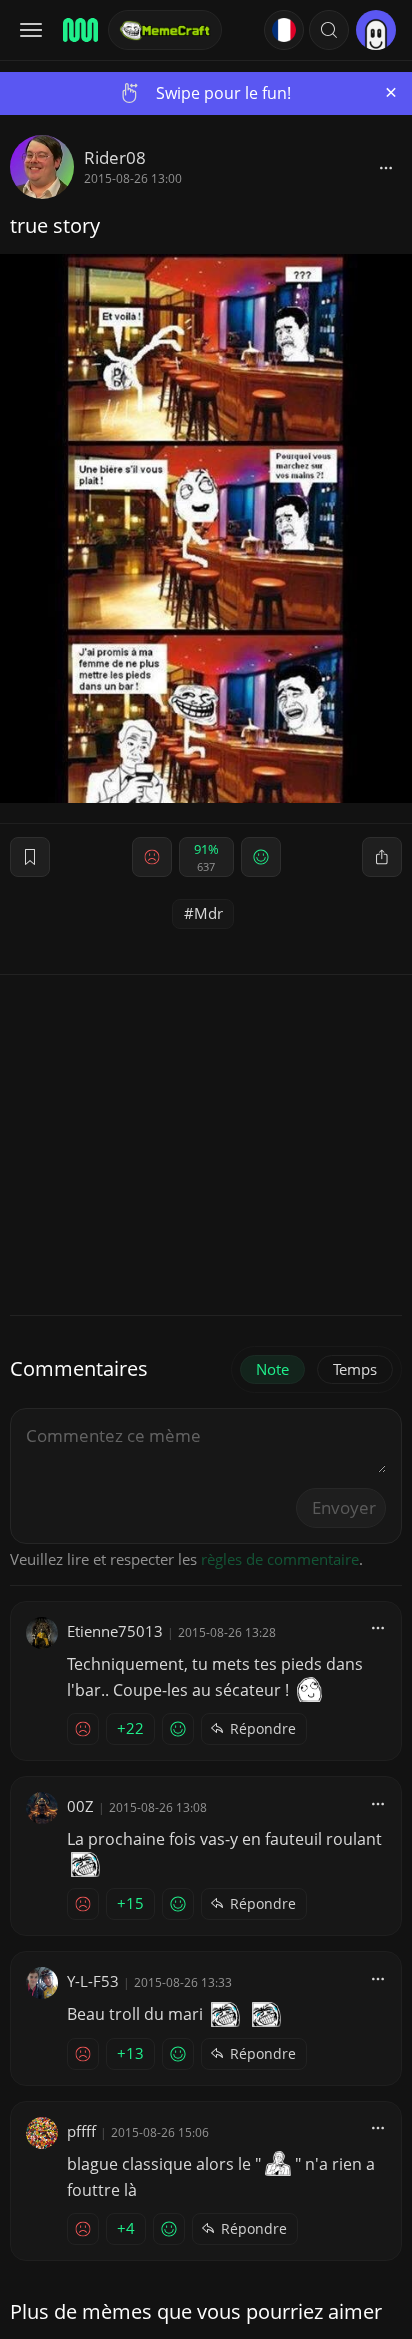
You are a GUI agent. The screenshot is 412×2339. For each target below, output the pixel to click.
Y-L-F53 (93, 1981)
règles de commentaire (280, 1559)
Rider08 (115, 157)
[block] (386, 167)
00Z (80, 1806)
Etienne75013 (115, 1631)
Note (272, 1369)
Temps (355, 1369)
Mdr (208, 913)
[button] (329, 30)
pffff (81, 2131)
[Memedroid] (79, 30)
